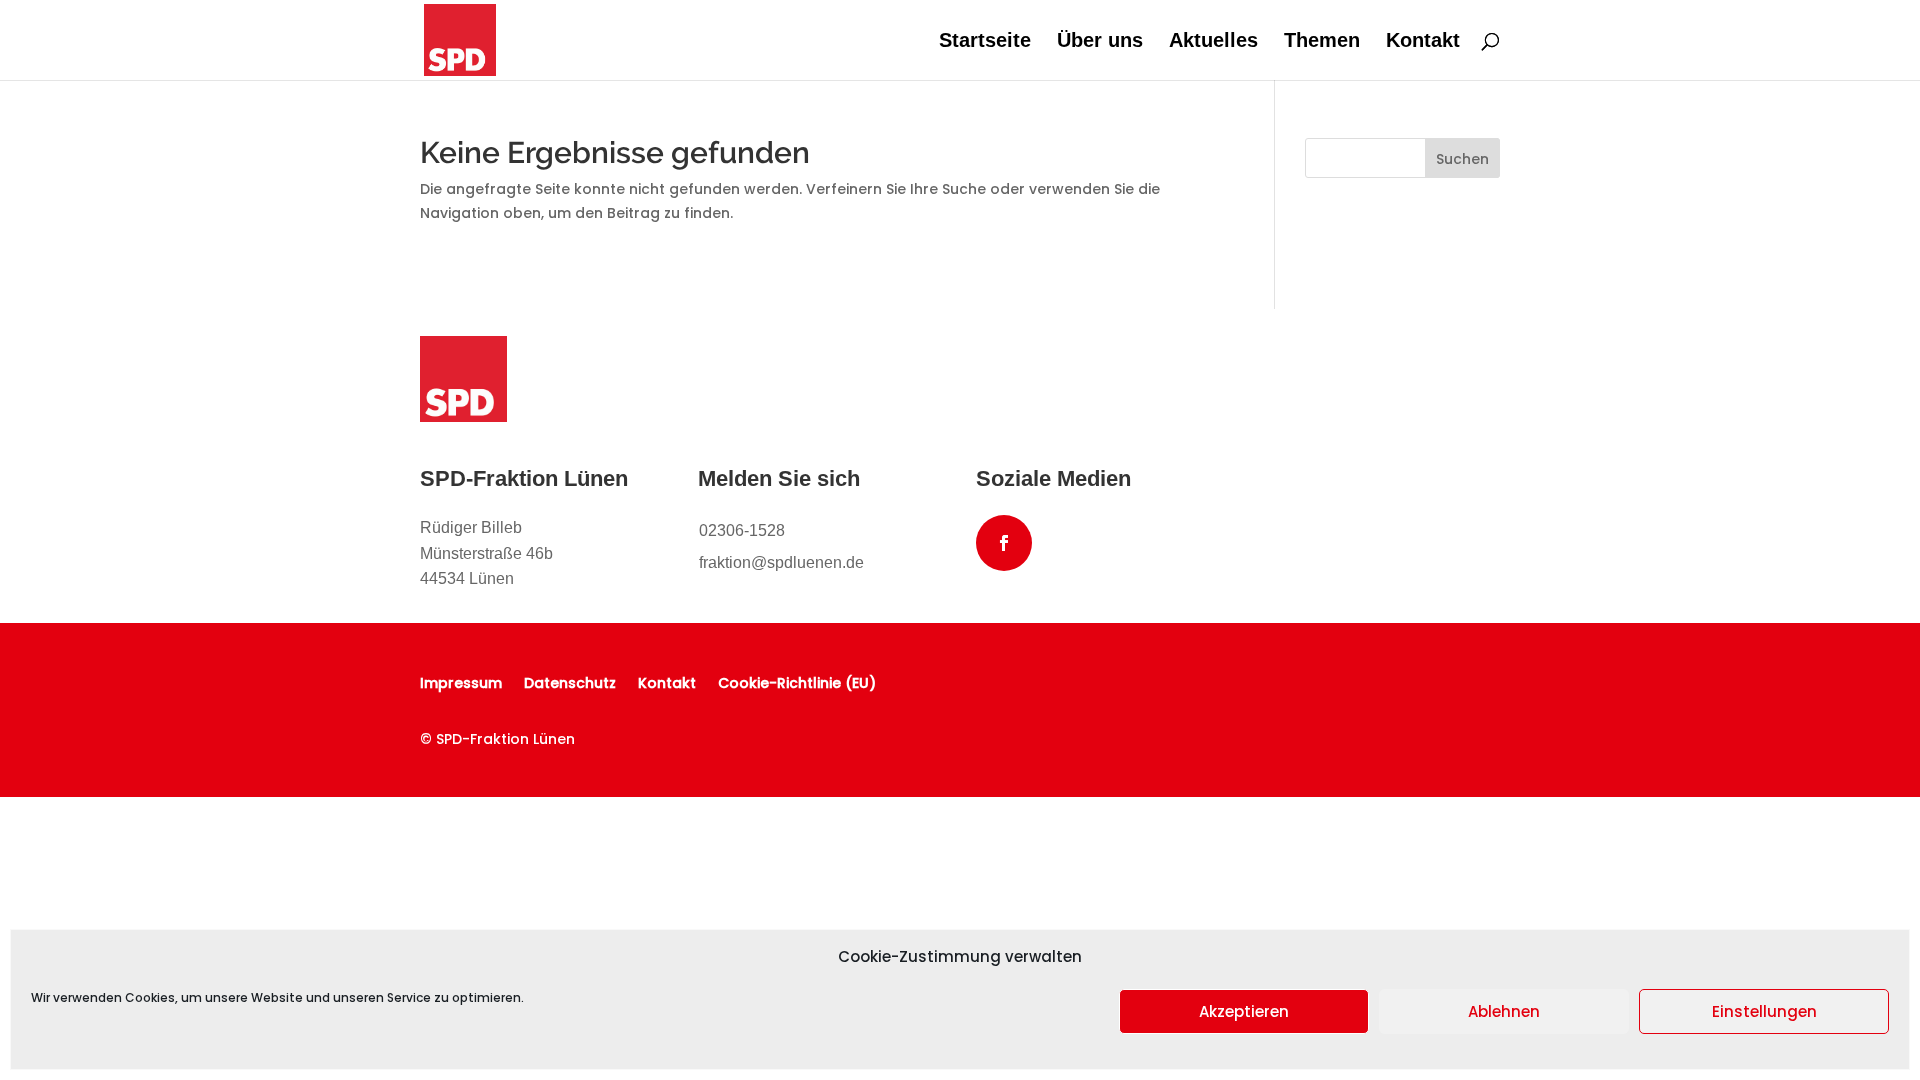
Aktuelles (1213, 42)
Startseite (985, 42)
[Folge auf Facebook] (1004, 543)
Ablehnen (1504, 1011)
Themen (1322, 42)
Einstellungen (1764, 1011)
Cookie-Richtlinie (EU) (797, 681)
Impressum (461, 681)
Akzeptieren (1244, 1011)
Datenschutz (570, 681)
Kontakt (1423, 42)
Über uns (1100, 42)
